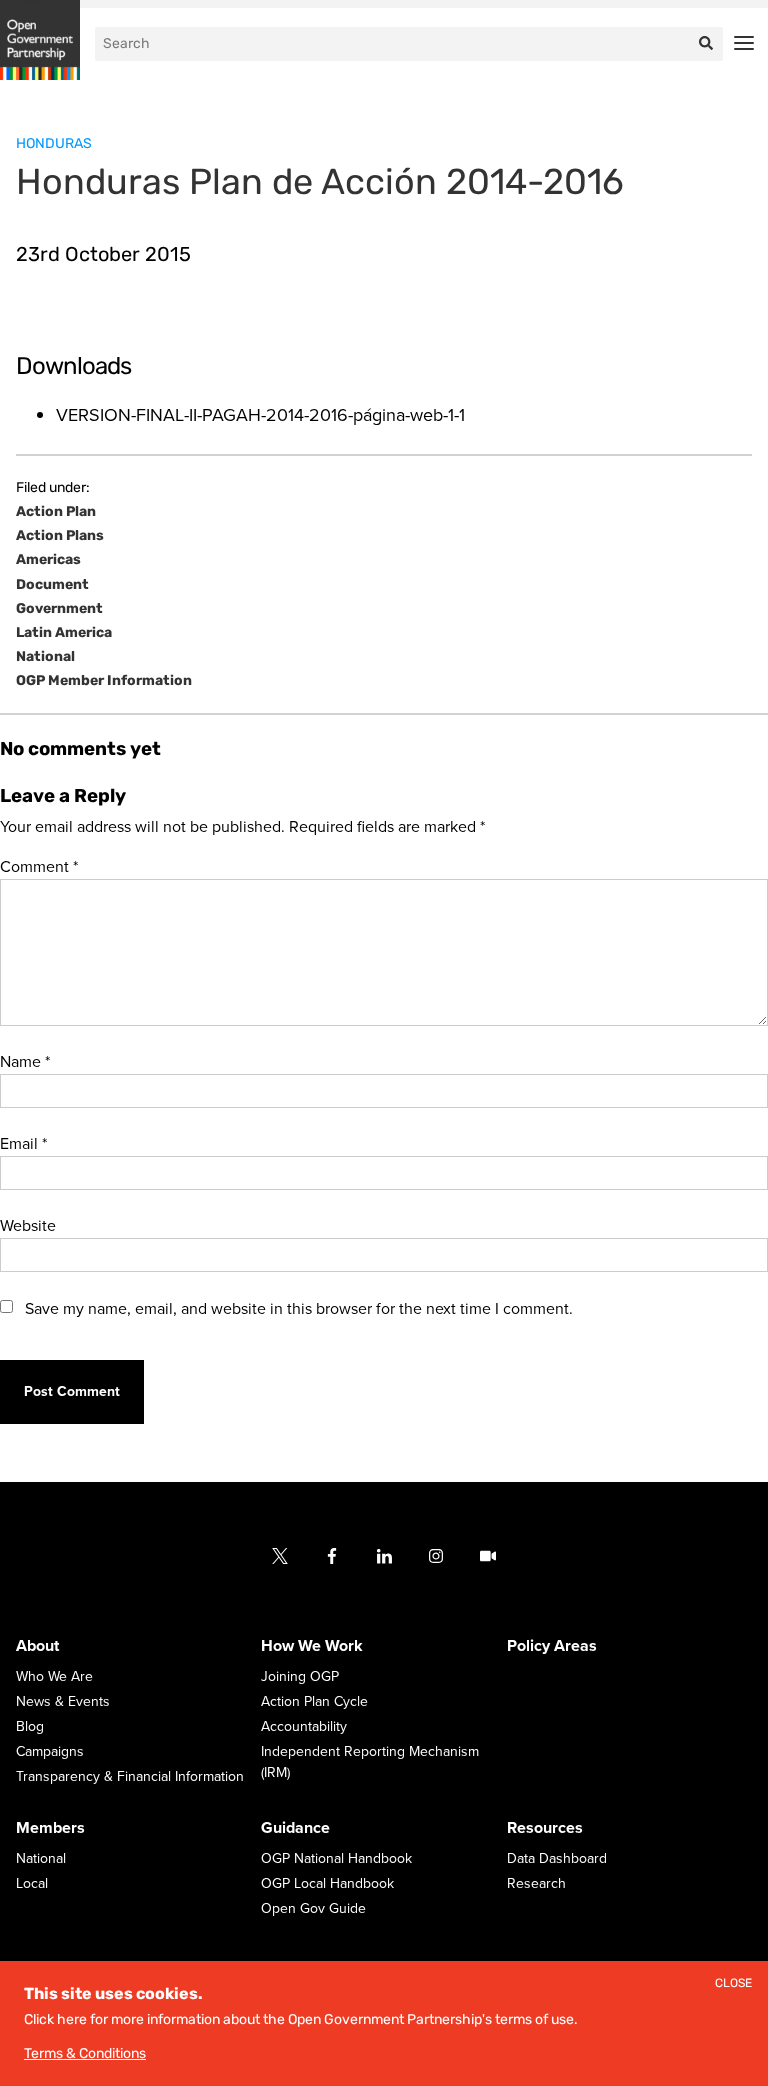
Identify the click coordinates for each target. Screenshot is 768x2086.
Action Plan (56, 512)
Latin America (64, 633)
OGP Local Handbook (327, 1884)
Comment (39, 867)
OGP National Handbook (336, 1859)
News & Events (63, 1702)
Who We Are (54, 1677)
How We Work (312, 1647)
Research (536, 1884)
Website (28, 1226)
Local (32, 1884)
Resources (545, 1829)
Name (25, 1062)
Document (52, 585)
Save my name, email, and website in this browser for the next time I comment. (299, 1309)
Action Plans (60, 536)
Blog (30, 1727)
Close (733, 1983)
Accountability (304, 1727)
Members (50, 1829)
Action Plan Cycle (314, 1702)
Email (23, 1144)
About (37, 1647)
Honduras (54, 143)
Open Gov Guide (313, 1909)
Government (59, 609)
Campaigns (50, 1752)
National (45, 657)
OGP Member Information (104, 681)
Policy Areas (552, 1647)
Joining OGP (300, 1677)
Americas (48, 560)
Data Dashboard (557, 1859)
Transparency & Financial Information (130, 1777)
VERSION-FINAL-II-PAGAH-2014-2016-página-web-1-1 (260, 415)
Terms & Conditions (85, 2053)
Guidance (295, 1829)
